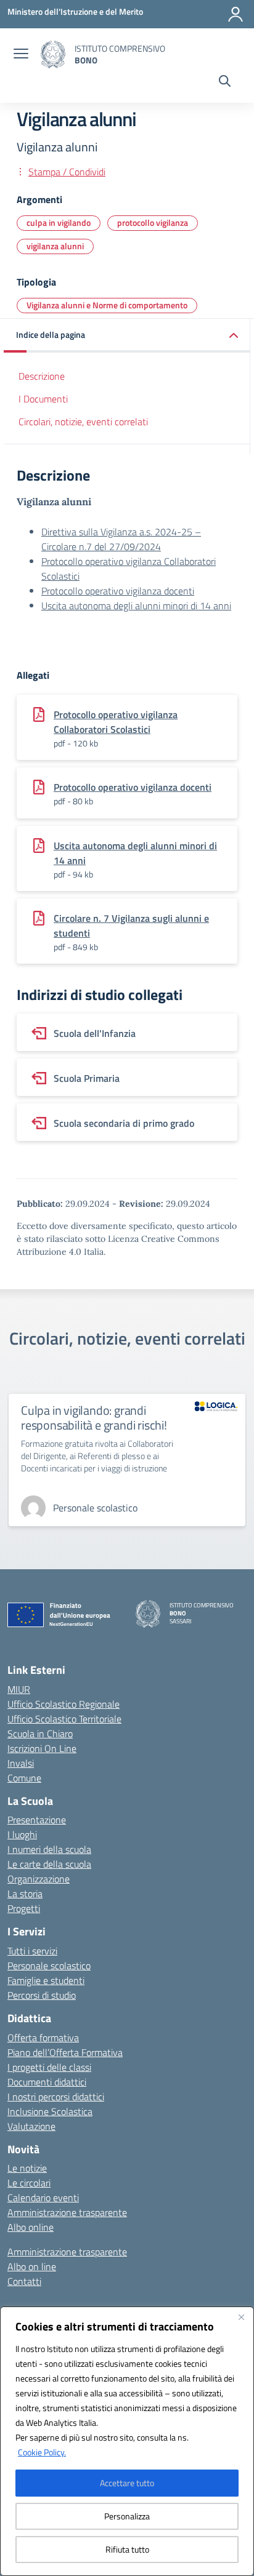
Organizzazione (39, 1879)
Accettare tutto (127, 2483)
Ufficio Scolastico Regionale (63, 1704)
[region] (127, 2441)
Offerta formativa (43, 2038)
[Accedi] (236, 14)
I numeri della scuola (49, 1849)
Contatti (24, 2281)
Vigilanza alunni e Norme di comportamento (107, 305)
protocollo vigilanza (153, 222)
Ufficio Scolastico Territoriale (64, 1719)
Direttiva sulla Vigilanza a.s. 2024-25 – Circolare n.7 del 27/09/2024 (121, 539)
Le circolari (29, 2183)
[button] (127, 336)
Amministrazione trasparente (67, 2212)
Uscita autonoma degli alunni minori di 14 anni (136, 606)
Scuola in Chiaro (40, 1734)
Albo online (31, 2227)
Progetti (24, 1908)
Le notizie (27, 2168)
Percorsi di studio (42, 1995)
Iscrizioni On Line (42, 1748)
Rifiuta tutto (127, 2549)
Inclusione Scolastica (50, 2111)
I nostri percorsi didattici (56, 2097)
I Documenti (43, 399)
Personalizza (127, 2516)
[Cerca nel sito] (225, 82)
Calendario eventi (43, 2198)
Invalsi (21, 1763)
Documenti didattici (47, 2082)
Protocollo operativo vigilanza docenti (118, 591)
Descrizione (42, 376)
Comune (24, 1778)
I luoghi (22, 1834)
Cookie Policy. (42, 2452)
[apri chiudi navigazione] (21, 55)
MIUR (19, 1689)
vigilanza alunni (55, 246)
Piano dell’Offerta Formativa (65, 2052)
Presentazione (37, 1820)
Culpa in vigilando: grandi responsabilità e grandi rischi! (94, 1418)
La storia (25, 1894)
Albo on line (32, 2266)
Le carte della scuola (49, 1864)
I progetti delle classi (49, 2067)
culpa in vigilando (59, 222)
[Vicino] (241, 2317)
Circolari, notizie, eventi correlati (83, 422)
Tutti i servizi (32, 1951)
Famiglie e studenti (46, 1980)
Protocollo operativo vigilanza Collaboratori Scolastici (116, 722)
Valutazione (31, 2126)
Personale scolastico (49, 1966)
